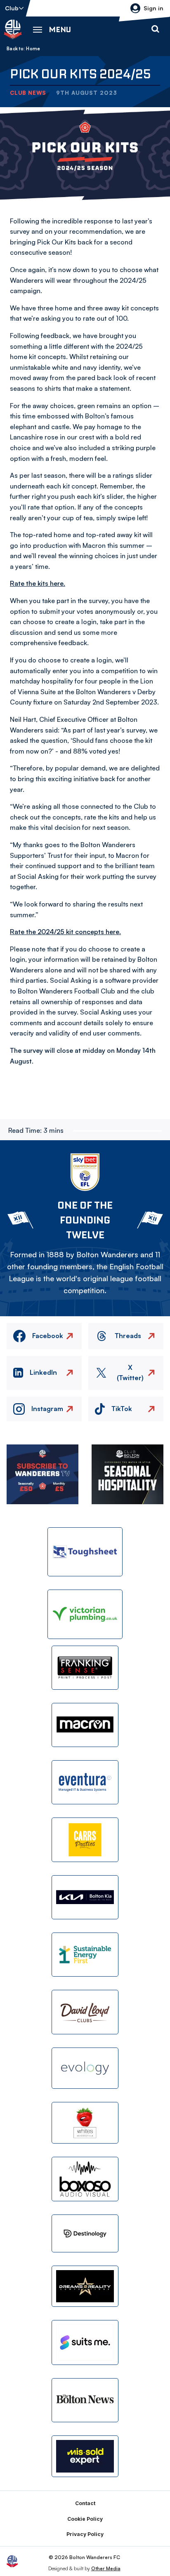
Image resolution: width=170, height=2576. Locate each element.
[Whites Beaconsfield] (85, 2123)
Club (12, 8)
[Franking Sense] (85, 1668)
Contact (85, 2503)
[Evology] (85, 2068)
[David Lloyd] (85, 2012)
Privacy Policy (85, 2534)
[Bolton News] (85, 2400)
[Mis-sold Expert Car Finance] (85, 2456)
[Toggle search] (155, 29)
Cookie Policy (85, 2519)
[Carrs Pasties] (85, 1840)
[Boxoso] (85, 2179)
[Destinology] (85, 2233)
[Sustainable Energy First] (85, 1955)
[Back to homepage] (13, 29)
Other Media (106, 2568)
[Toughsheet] (85, 1552)
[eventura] (85, 1782)
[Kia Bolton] (85, 1897)
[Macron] (85, 1725)
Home (33, 49)
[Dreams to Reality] (85, 2286)
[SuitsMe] (85, 2342)
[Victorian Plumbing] (85, 1614)
